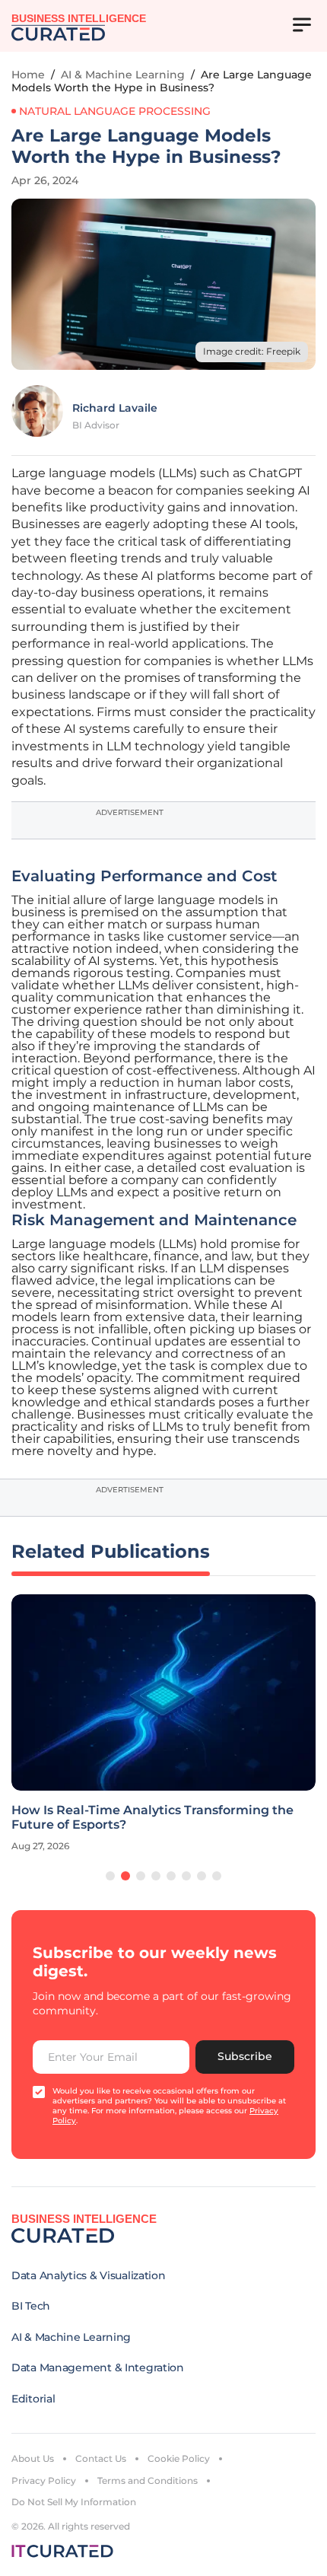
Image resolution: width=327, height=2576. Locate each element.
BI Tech (31, 2306)
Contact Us (101, 2458)
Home (28, 75)
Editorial (33, 2399)
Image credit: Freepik (252, 351)
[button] (110, 1876)
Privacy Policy (44, 2480)
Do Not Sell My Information (74, 2502)
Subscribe (245, 2056)
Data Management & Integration (98, 2367)
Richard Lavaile (115, 408)
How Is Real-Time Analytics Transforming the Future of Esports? (152, 1817)
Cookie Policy (179, 2458)
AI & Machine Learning (123, 75)
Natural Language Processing (115, 111)
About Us (33, 2458)
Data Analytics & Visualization (89, 2275)
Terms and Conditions (148, 2480)
